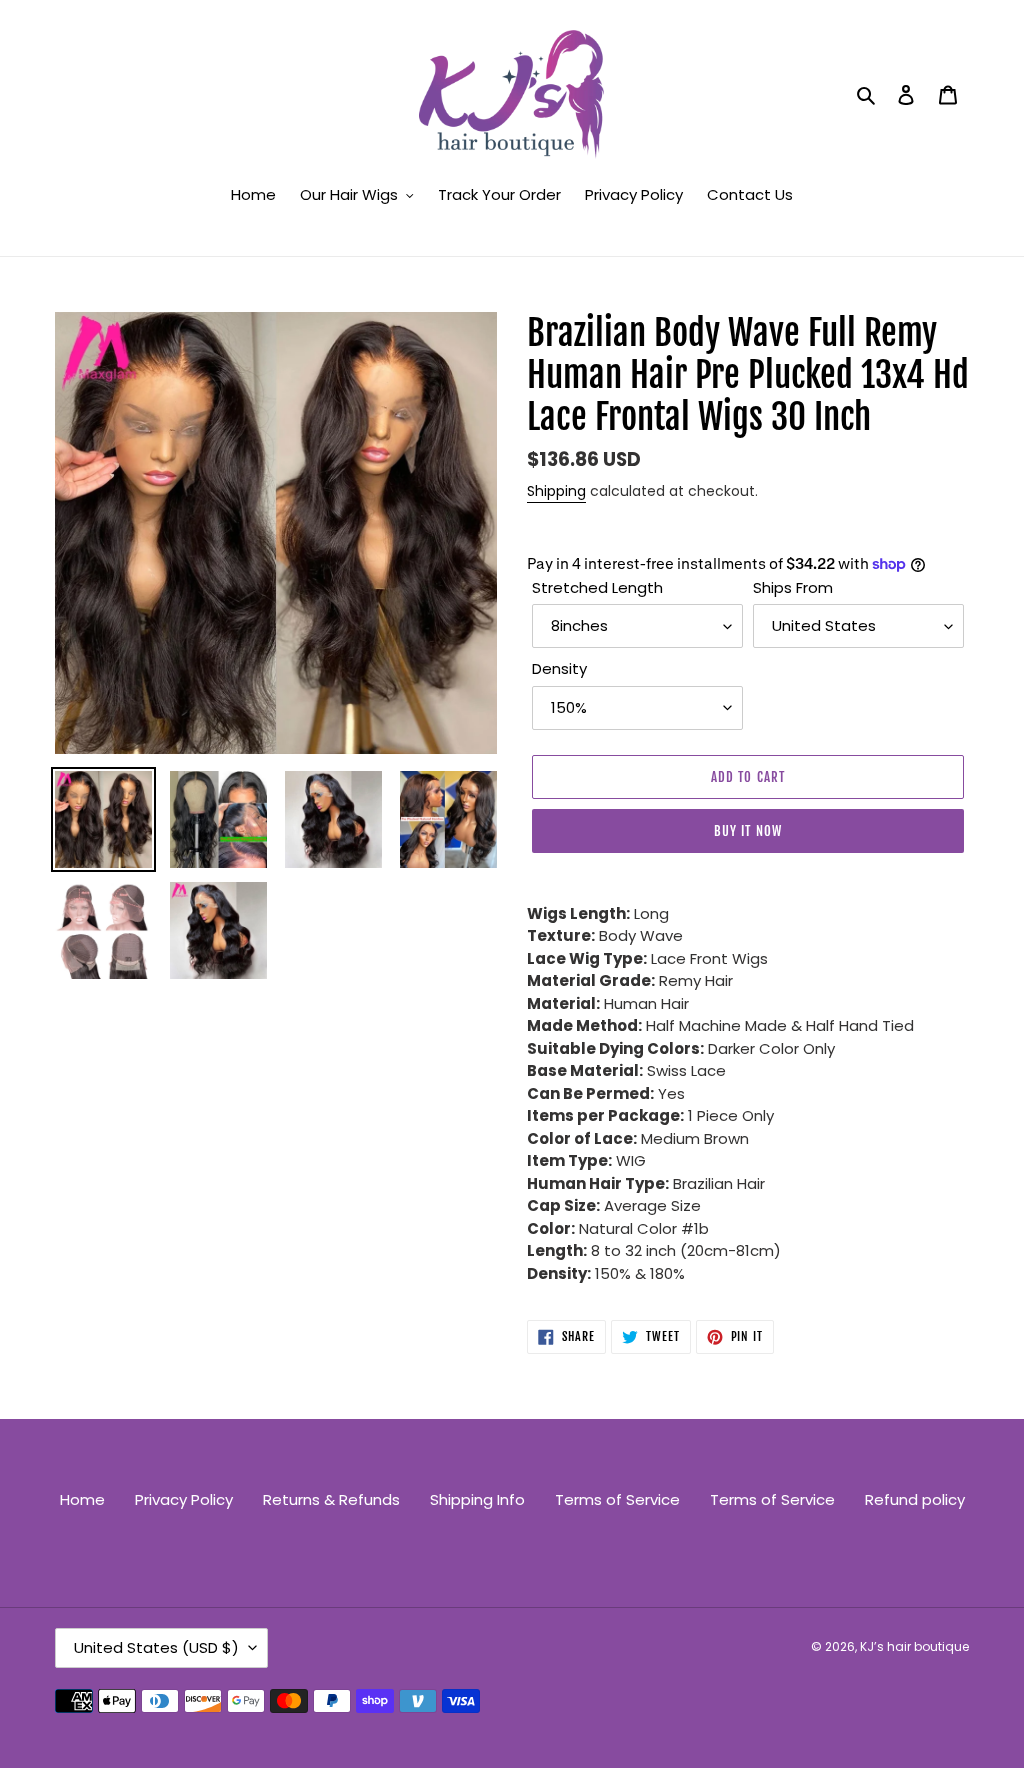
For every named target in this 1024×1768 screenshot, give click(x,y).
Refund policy (915, 1499)
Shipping (556, 491)
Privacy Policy (184, 1499)
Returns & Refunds (331, 1499)
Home (82, 1499)
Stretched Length (597, 587)
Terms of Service (617, 1499)
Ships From (793, 587)
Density (559, 668)
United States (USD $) (156, 1647)
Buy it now (747, 831)
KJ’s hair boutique (914, 1646)
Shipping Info (477, 1499)
